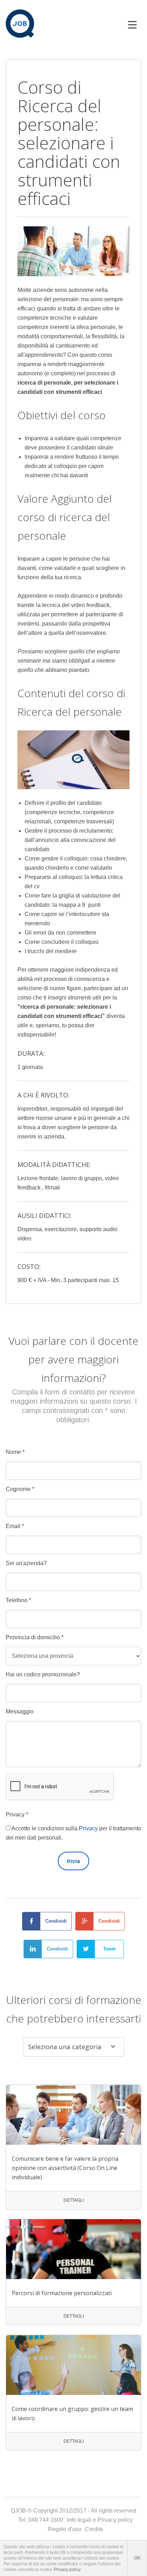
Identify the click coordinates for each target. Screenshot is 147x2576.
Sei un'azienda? (26, 1563)
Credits (94, 2529)
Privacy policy (67, 2570)
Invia (73, 1861)
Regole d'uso (65, 2529)
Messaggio (20, 1711)
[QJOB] (20, 24)
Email (15, 1526)
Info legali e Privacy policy (100, 2520)
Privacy (17, 1814)
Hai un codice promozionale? (43, 1674)
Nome (15, 1452)
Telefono (18, 1600)
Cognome (20, 1489)
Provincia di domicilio (35, 1637)
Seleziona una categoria (65, 2047)
